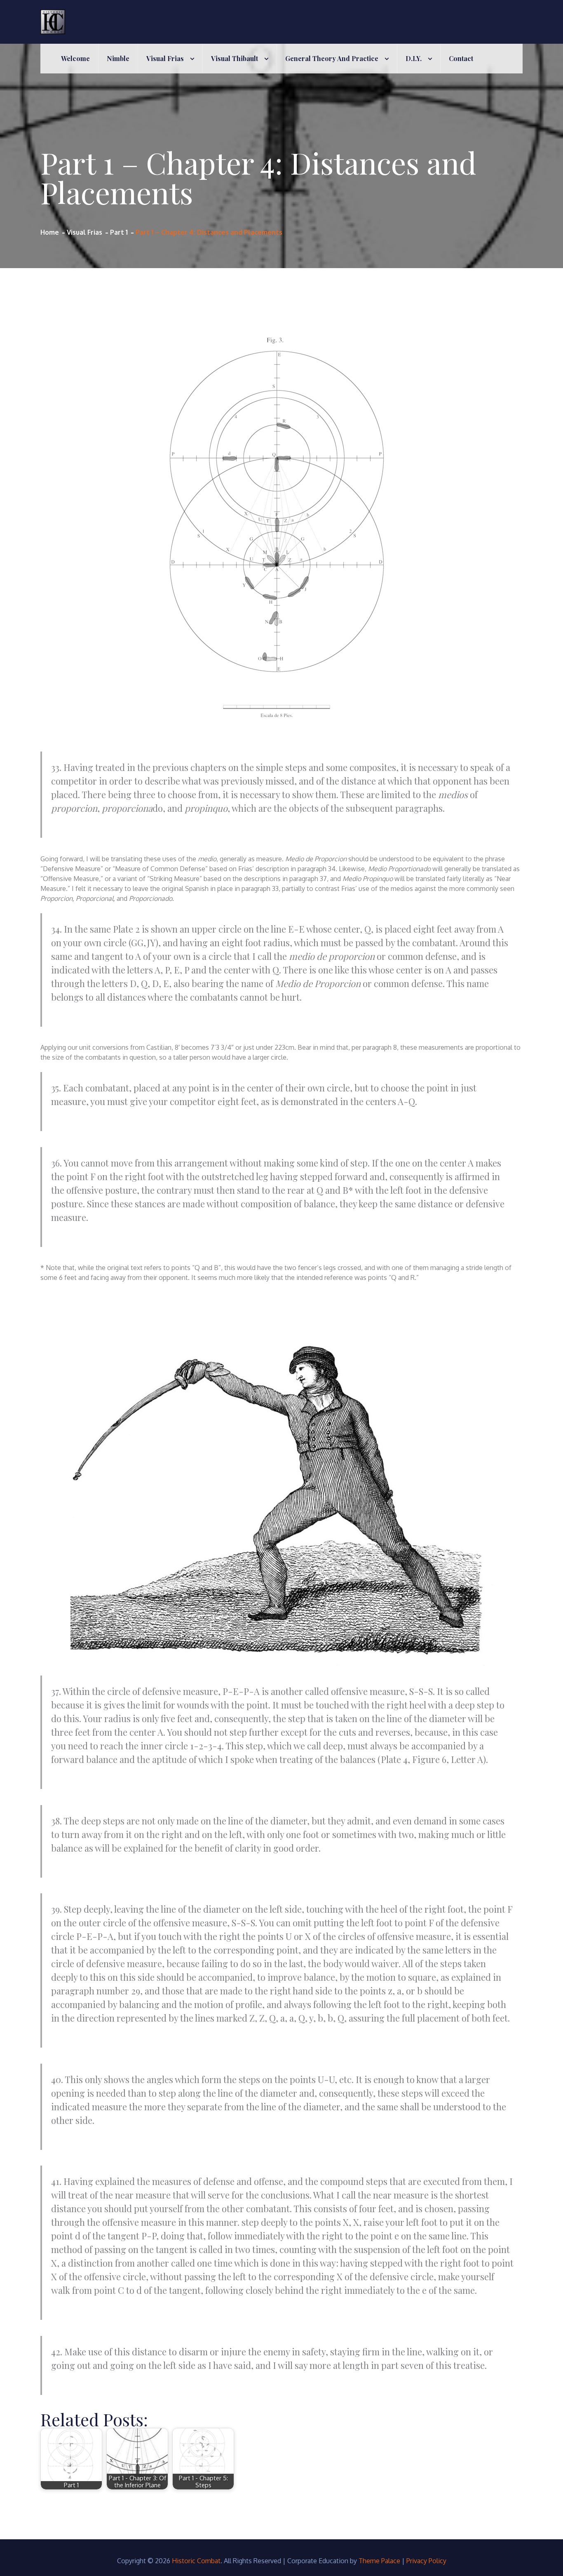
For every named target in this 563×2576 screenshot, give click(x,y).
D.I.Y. (414, 58)
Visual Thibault (235, 58)
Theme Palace (379, 2561)
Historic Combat (196, 2561)
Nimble (118, 58)
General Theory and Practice (332, 58)
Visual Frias (165, 58)
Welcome (75, 58)
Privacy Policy (426, 2561)
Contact (461, 58)
